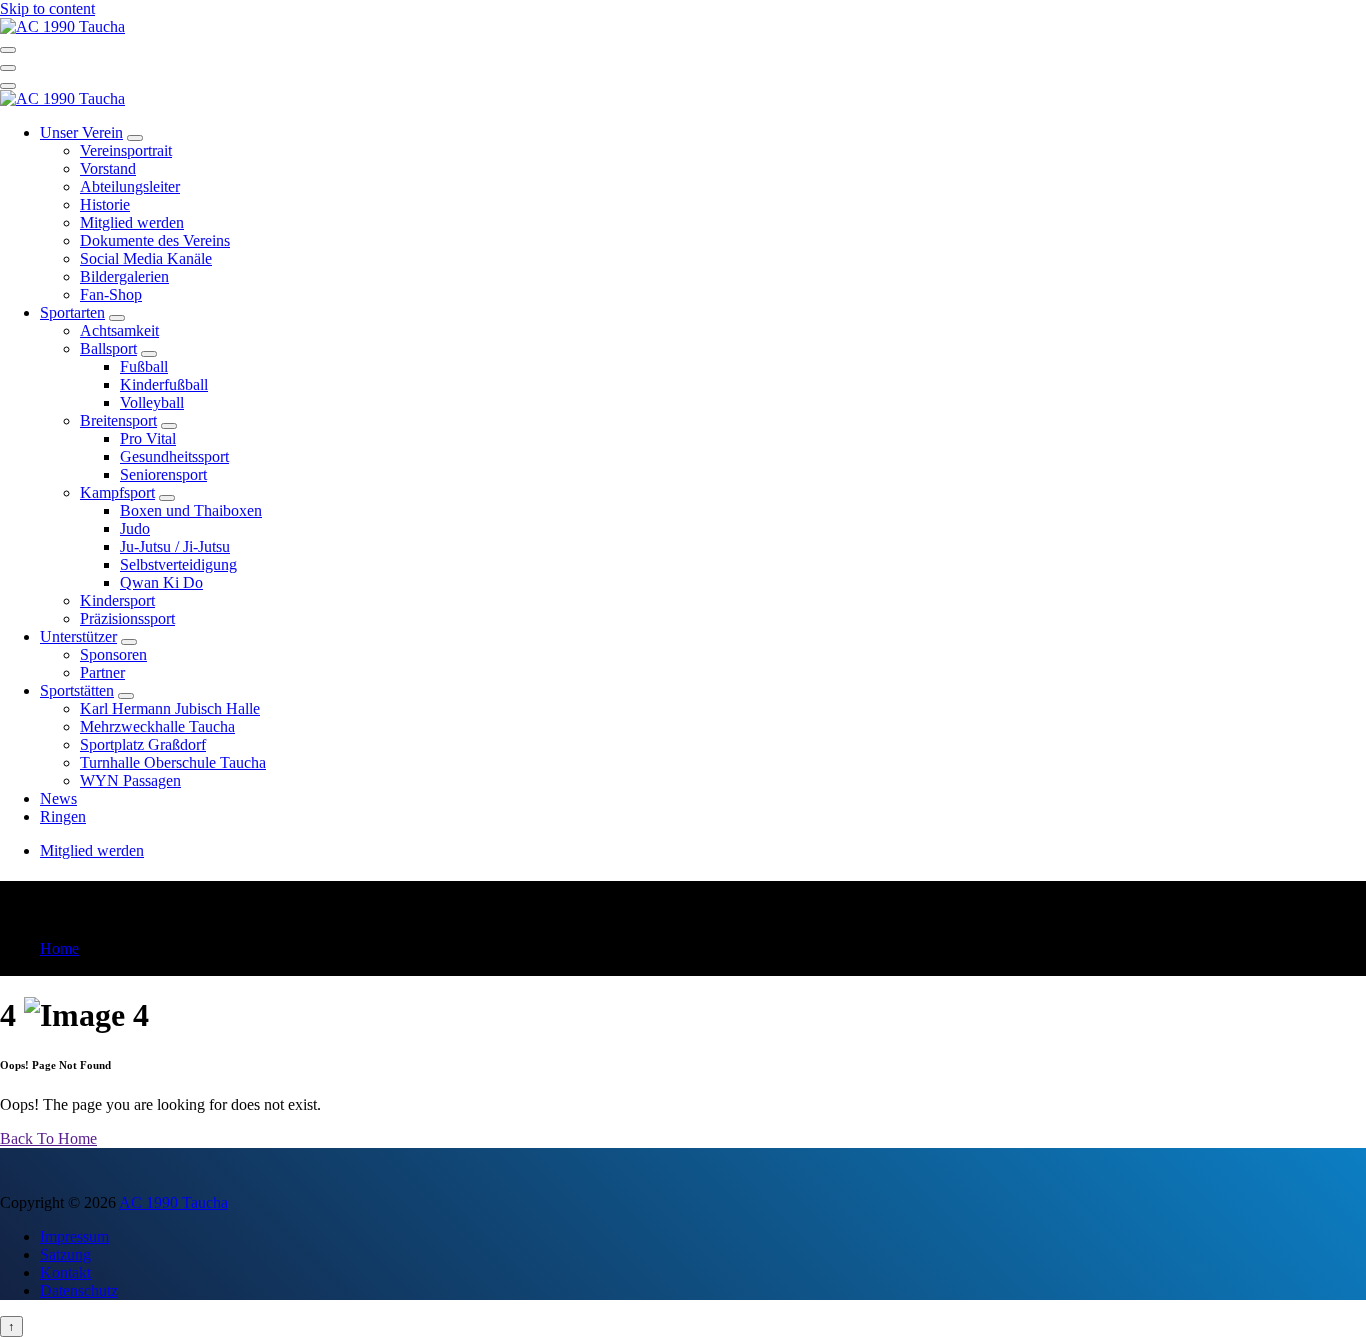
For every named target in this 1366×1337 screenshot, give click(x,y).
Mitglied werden (132, 222)
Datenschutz (79, 1290)
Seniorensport (163, 474)
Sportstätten (77, 690)
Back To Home (48, 1138)
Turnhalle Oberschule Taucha (173, 762)
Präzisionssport (127, 618)
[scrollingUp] (11, 1326)
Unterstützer (78, 636)
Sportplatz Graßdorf (143, 744)
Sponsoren (113, 654)
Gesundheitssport (174, 456)
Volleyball (152, 402)
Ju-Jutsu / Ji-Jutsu (175, 546)
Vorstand (108, 168)
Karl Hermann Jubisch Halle (170, 708)
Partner (102, 672)
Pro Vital (148, 438)
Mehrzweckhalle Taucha (157, 726)
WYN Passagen (130, 780)
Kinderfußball (164, 384)
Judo (135, 528)
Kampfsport (117, 492)
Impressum (74, 1236)
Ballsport (108, 348)
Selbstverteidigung (178, 564)
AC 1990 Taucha (173, 1202)
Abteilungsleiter (130, 186)
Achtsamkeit (119, 330)
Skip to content (47, 8)
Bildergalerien (124, 276)
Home (59, 948)
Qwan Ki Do (161, 582)
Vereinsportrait (126, 150)
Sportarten (72, 312)
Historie (105, 204)
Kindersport (117, 600)
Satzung (65, 1254)
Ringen (63, 816)
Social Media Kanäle (146, 258)
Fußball (144, 366)
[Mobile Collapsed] (135, 138)
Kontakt (65, 1272)
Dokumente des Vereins (155, 240)
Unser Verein (81, 132)
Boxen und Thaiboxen (191, 510)
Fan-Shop (111, 294)
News (58, 798)
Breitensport (118, 420)
